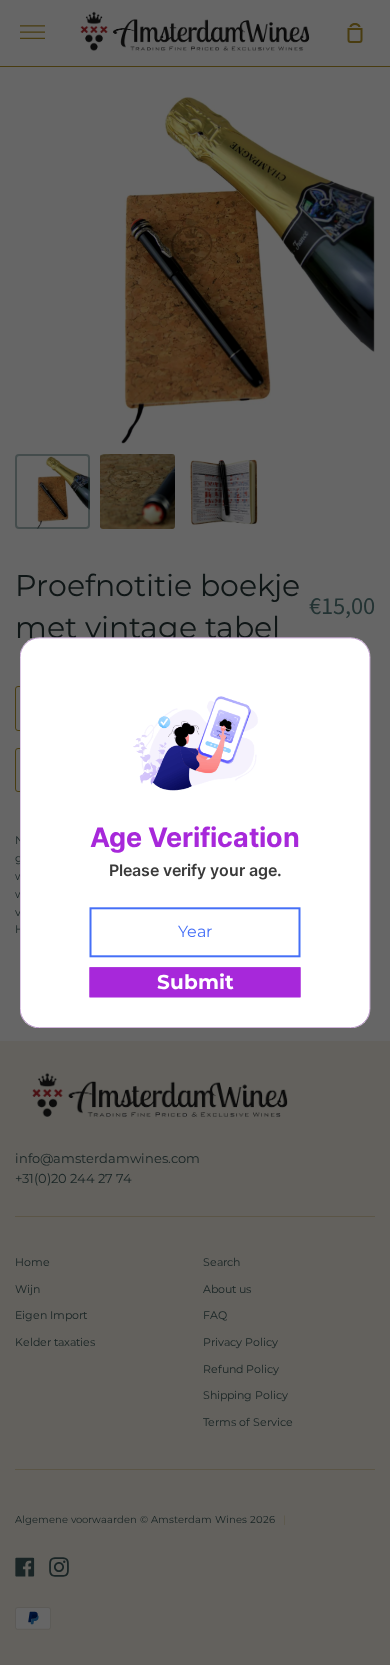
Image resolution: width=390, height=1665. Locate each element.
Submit (195, 982)
